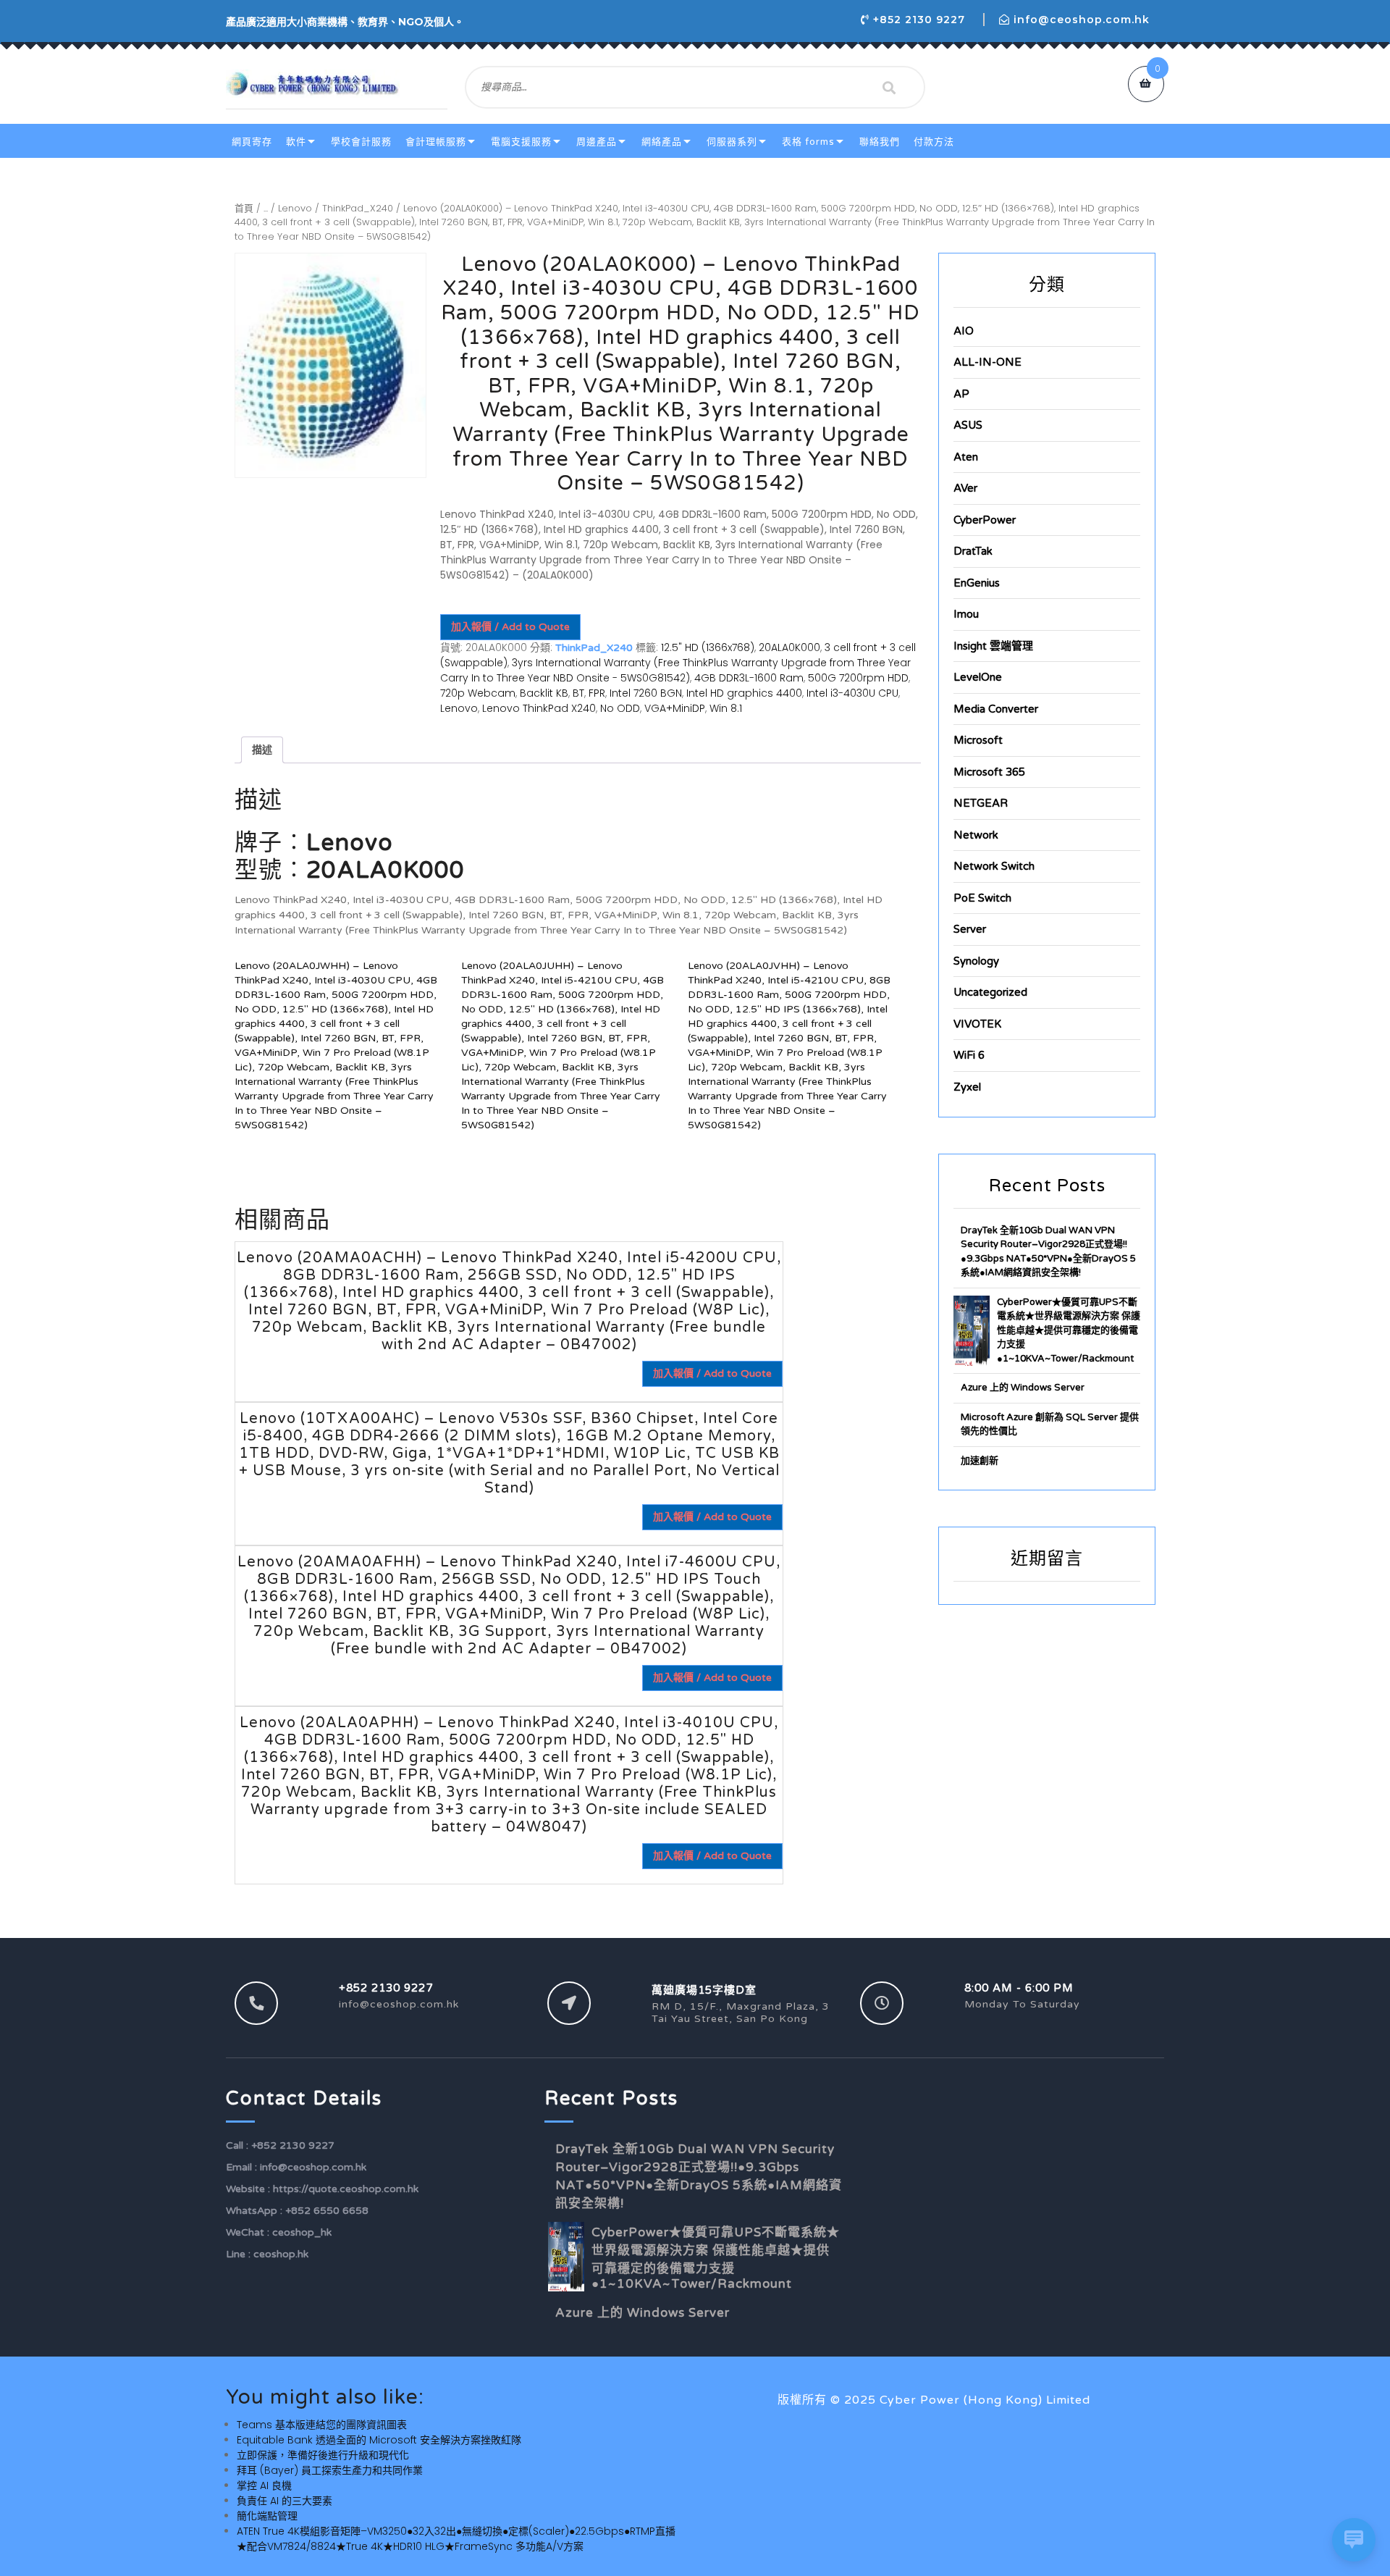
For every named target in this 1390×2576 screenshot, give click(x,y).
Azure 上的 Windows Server (1023, 1388)
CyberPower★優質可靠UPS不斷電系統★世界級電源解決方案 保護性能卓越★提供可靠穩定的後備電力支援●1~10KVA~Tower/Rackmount (1069, 1330)
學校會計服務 (361, 142)
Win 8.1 (726, 708)
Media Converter (996, 709)
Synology (976, 961)
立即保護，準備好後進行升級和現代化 (323, 2455)
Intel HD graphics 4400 (744, 693)
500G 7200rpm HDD (858, 678)
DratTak (973, 551)
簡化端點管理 (267, 2516)
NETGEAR (981, 803)
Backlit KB (544, 693)
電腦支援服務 (521, 142)
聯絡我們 (880, 142)
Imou (966, 614)
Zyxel (967, 1087)
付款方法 (934, 142)
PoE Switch (982, 898)
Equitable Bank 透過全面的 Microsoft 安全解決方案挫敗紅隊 (379, 2440)
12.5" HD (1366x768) (708, 647)
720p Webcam (478, 693)
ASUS (968, 425)
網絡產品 (662, 142)
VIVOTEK (977, 1024)
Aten (966, 457)
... (266, 208)
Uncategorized (990, 992)
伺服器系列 (732, 142)
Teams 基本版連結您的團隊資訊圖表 (322, 2425)
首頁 (244, 208)
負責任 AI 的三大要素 (285, 2501)
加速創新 (980, 1461)
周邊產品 (597, 142)
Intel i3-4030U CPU (852, 693)
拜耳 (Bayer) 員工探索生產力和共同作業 (330, 2470)
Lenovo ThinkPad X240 (539, 708)
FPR (597, 693)
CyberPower (985, 520)
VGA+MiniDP (675, 708)
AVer (965, 488)
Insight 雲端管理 (993, 646)
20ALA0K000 (789, 647)
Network (976, 835)
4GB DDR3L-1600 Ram (749, 678)
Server (970, 929)
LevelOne (978, 677)
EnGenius (977, 583)
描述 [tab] (262, 750)
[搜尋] (889, 88)
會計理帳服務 (436, 142)
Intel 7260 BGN (646, 693)
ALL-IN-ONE (987, 362)
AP (961, 394)
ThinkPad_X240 (358, 208)
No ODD (620, 708)
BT (578, 693)
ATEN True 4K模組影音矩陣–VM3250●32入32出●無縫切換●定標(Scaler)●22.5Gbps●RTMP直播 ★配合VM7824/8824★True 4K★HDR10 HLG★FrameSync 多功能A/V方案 (456, 2539)
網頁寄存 (252, 142)
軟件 (296, 142)
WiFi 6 (969, 1055)
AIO (964, 331)
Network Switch (994, 866)
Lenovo (295, 208)
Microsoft (978, 740)
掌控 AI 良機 (264, 2485)
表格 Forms (808, 142)
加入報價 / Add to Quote (510, 627)
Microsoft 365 (989, 772)
